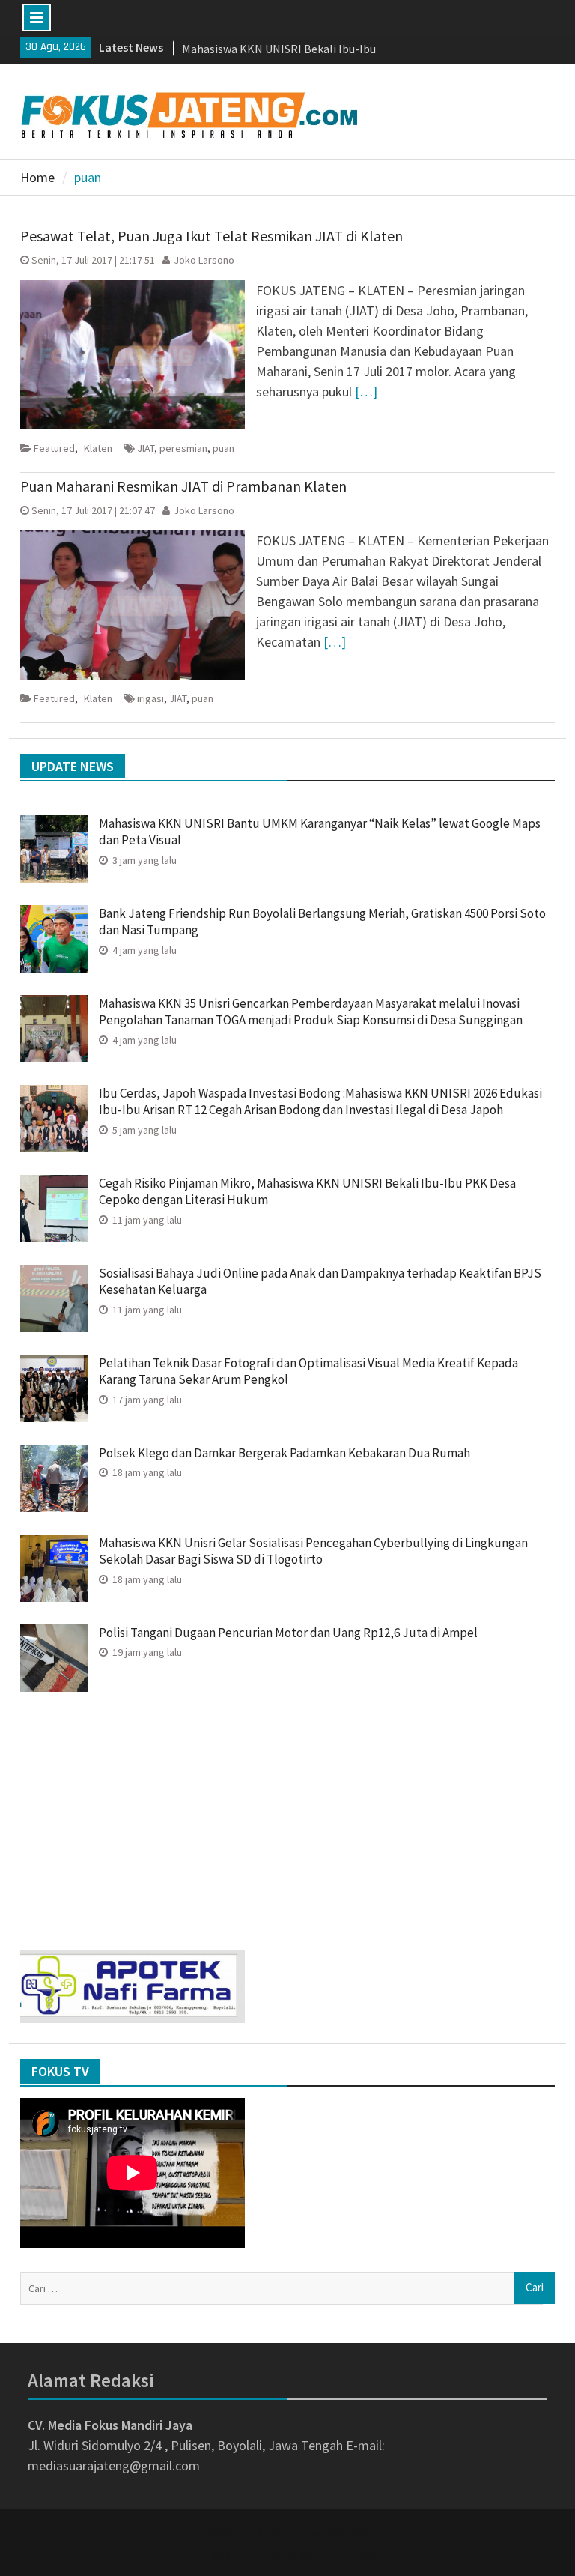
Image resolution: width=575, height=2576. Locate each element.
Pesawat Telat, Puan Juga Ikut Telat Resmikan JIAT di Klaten (212, 236)
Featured (54, 448)
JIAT (146, 448)
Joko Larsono (204, 260)
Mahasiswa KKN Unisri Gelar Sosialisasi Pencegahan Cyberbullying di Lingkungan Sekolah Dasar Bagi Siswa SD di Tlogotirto (313, 1551)
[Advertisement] (288, 1815)
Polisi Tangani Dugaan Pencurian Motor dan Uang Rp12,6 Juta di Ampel (289, 1633)
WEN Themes (337, 2555)
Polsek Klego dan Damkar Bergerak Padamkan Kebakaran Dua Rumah (285, 1453)
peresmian (183, 448)
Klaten (98, 448)
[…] (366, 391)
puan (223, 448)
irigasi (150, 698)
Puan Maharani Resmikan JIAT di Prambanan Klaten (183, 486)
